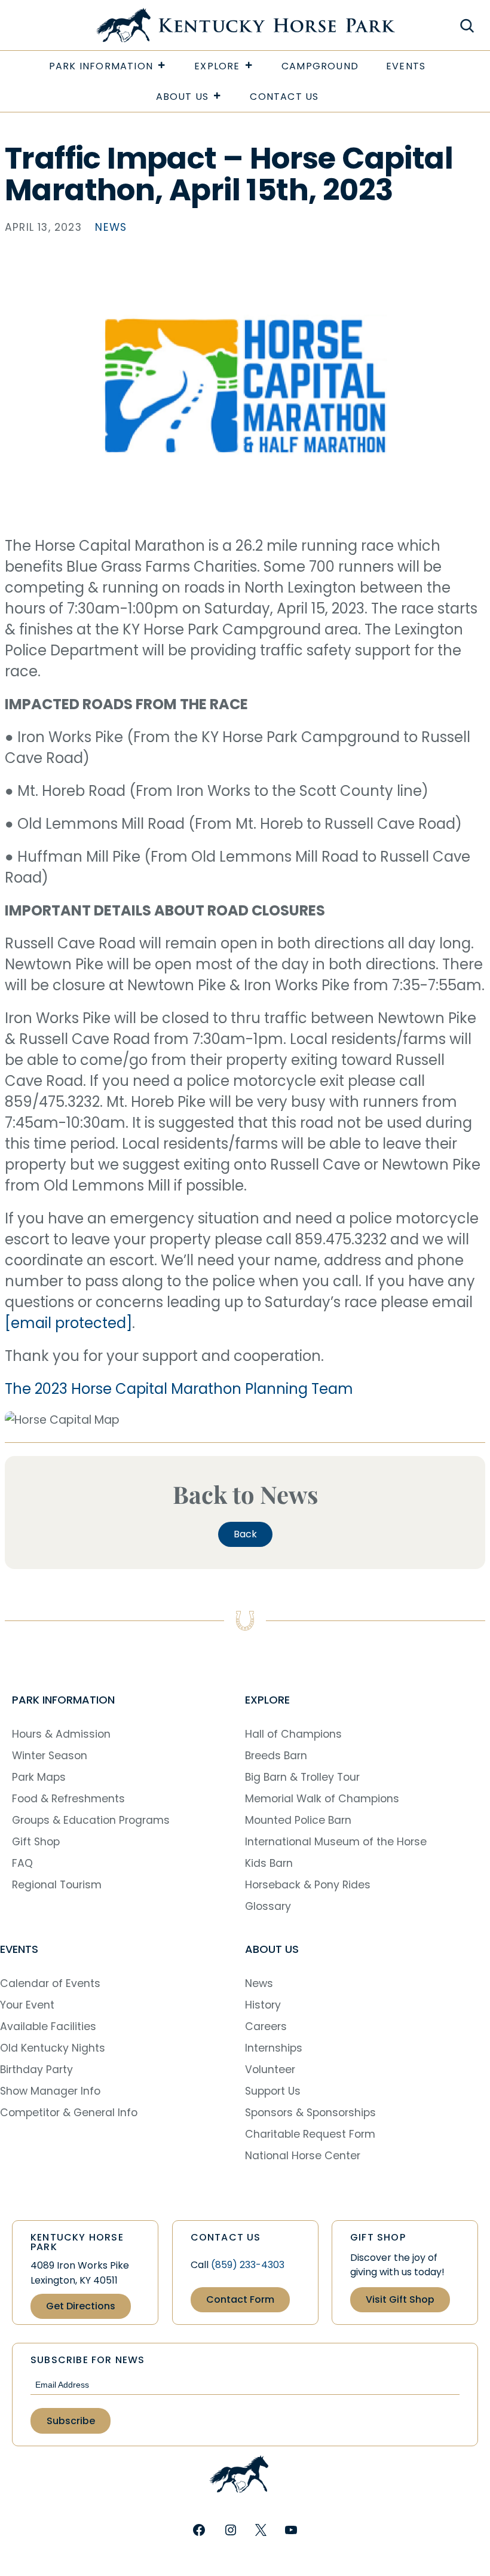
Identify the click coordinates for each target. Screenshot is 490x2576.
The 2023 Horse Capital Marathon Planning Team (179, 1389)
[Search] (466, 25)
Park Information (101, 66)
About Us (183, 97)
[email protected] (68, 1323)
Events (406, 66)
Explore (217, 66)
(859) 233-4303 (248, 2265)
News (111, 227)
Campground (320, 66)
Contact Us (284, 97)
